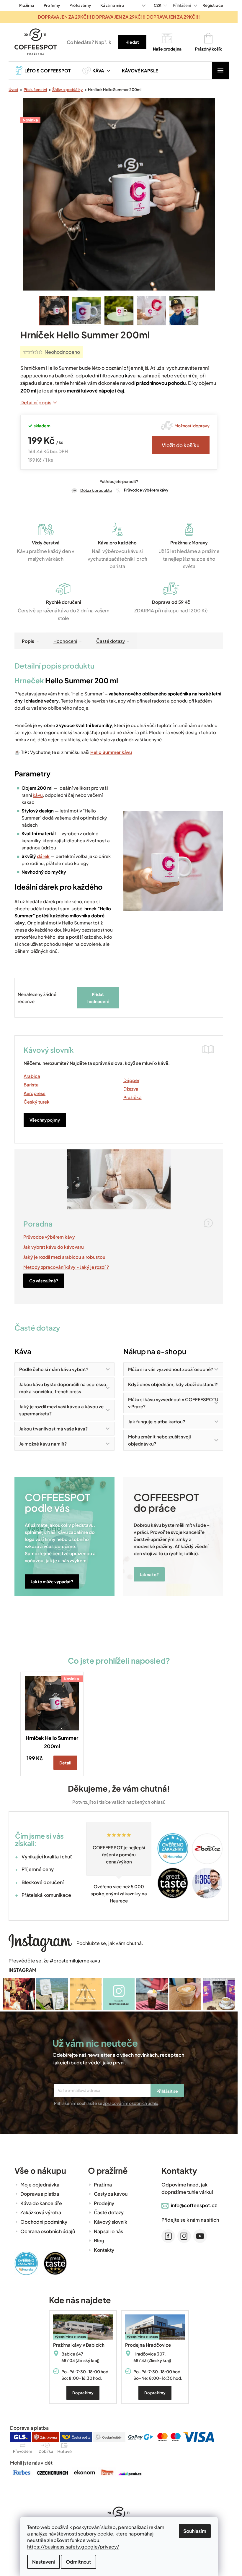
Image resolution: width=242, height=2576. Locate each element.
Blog (99, 2240)
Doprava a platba (40, 2194)
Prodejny (104, 2203)
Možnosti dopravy (192, 426)
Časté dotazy (111, 641)
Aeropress (35, 1093)
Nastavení (44, 2562)
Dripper (131, 1080)
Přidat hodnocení (98, 998)
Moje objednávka (40, 2185)
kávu (38, 795)
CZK (158, 5)
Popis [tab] (28, 641)
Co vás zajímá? (44, 1281)
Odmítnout (79, 2562)
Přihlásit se (167, 2091)
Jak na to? (149, 1574)
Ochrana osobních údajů (48, 2231)
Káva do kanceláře (41, 2203)
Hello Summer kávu (111, 752)
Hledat (132, 42)
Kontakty (104, 2250)
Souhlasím (195, 2531)
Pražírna (27, 5)
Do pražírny (83, 2393)
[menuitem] (42, 70)
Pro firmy (52, 5)
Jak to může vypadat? (52, 1581)
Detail (65, 1763)
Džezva (131, 1089)
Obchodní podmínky (44, 2222)
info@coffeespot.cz (194, 2205)
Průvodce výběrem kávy (146, 490)
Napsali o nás (108, 2231)
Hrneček (29, 680)
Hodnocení (65, 641)
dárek (43, 856)
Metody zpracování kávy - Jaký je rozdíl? (66, 1267)
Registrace (213, 5)
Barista (31, 1085)
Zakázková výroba (41, 2212)
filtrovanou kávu (118, 375)
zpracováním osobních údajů (131, 2103)
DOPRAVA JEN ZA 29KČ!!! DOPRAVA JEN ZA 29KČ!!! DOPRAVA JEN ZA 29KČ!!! (119, 17)
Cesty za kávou (111, 2194)
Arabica (32, 1076)
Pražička (133, 1097)
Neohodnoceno (62, 352)
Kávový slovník (111, 2222)
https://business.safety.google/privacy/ (73, 2547)
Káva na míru (112, 5)
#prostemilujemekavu (75, 1961)
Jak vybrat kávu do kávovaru (54, 1247)
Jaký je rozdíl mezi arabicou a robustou (64, 1257)
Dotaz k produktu (96, 490)
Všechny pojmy (45, 1120)
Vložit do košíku (181, 445)
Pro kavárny (80, 5)
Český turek (37, 1102)
